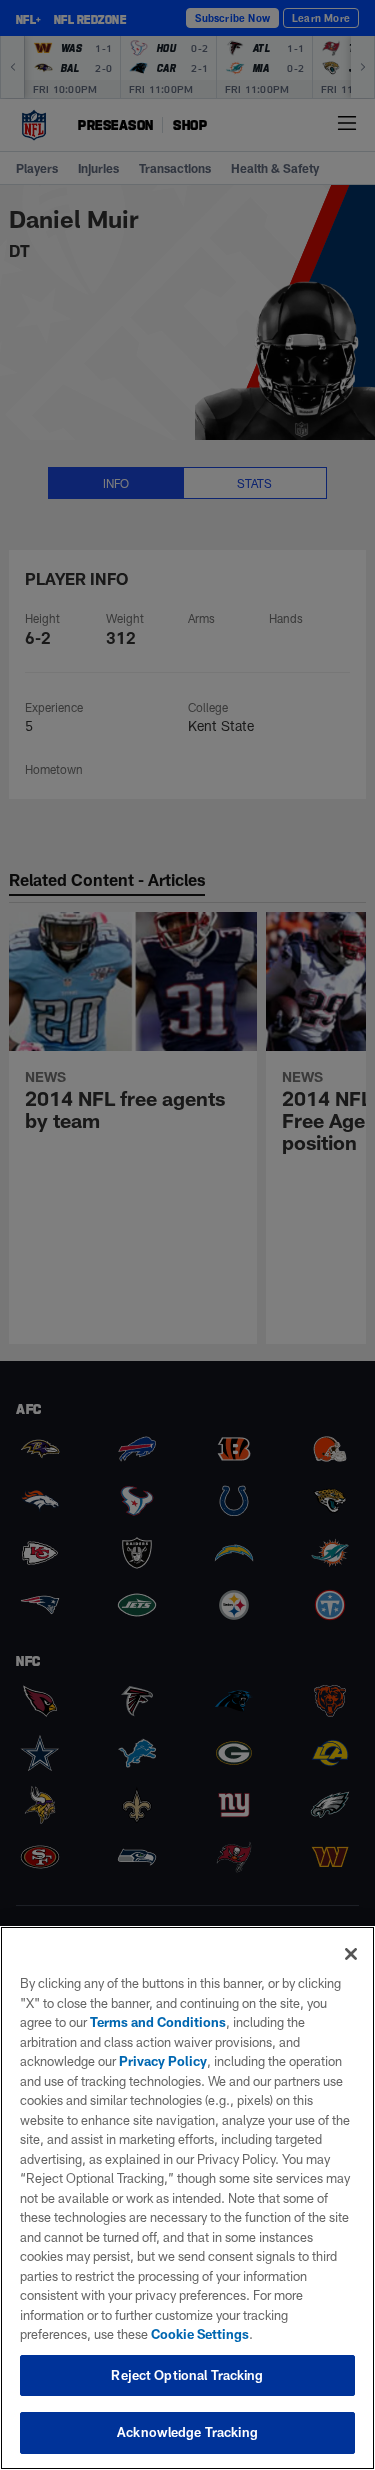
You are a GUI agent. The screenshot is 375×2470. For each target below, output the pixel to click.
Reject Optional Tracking (187, 2375)
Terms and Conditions (158, 2022)
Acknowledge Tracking (187, 2432)
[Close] (351, 1954)
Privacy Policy (163, 2061)
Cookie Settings (200, 2334)
